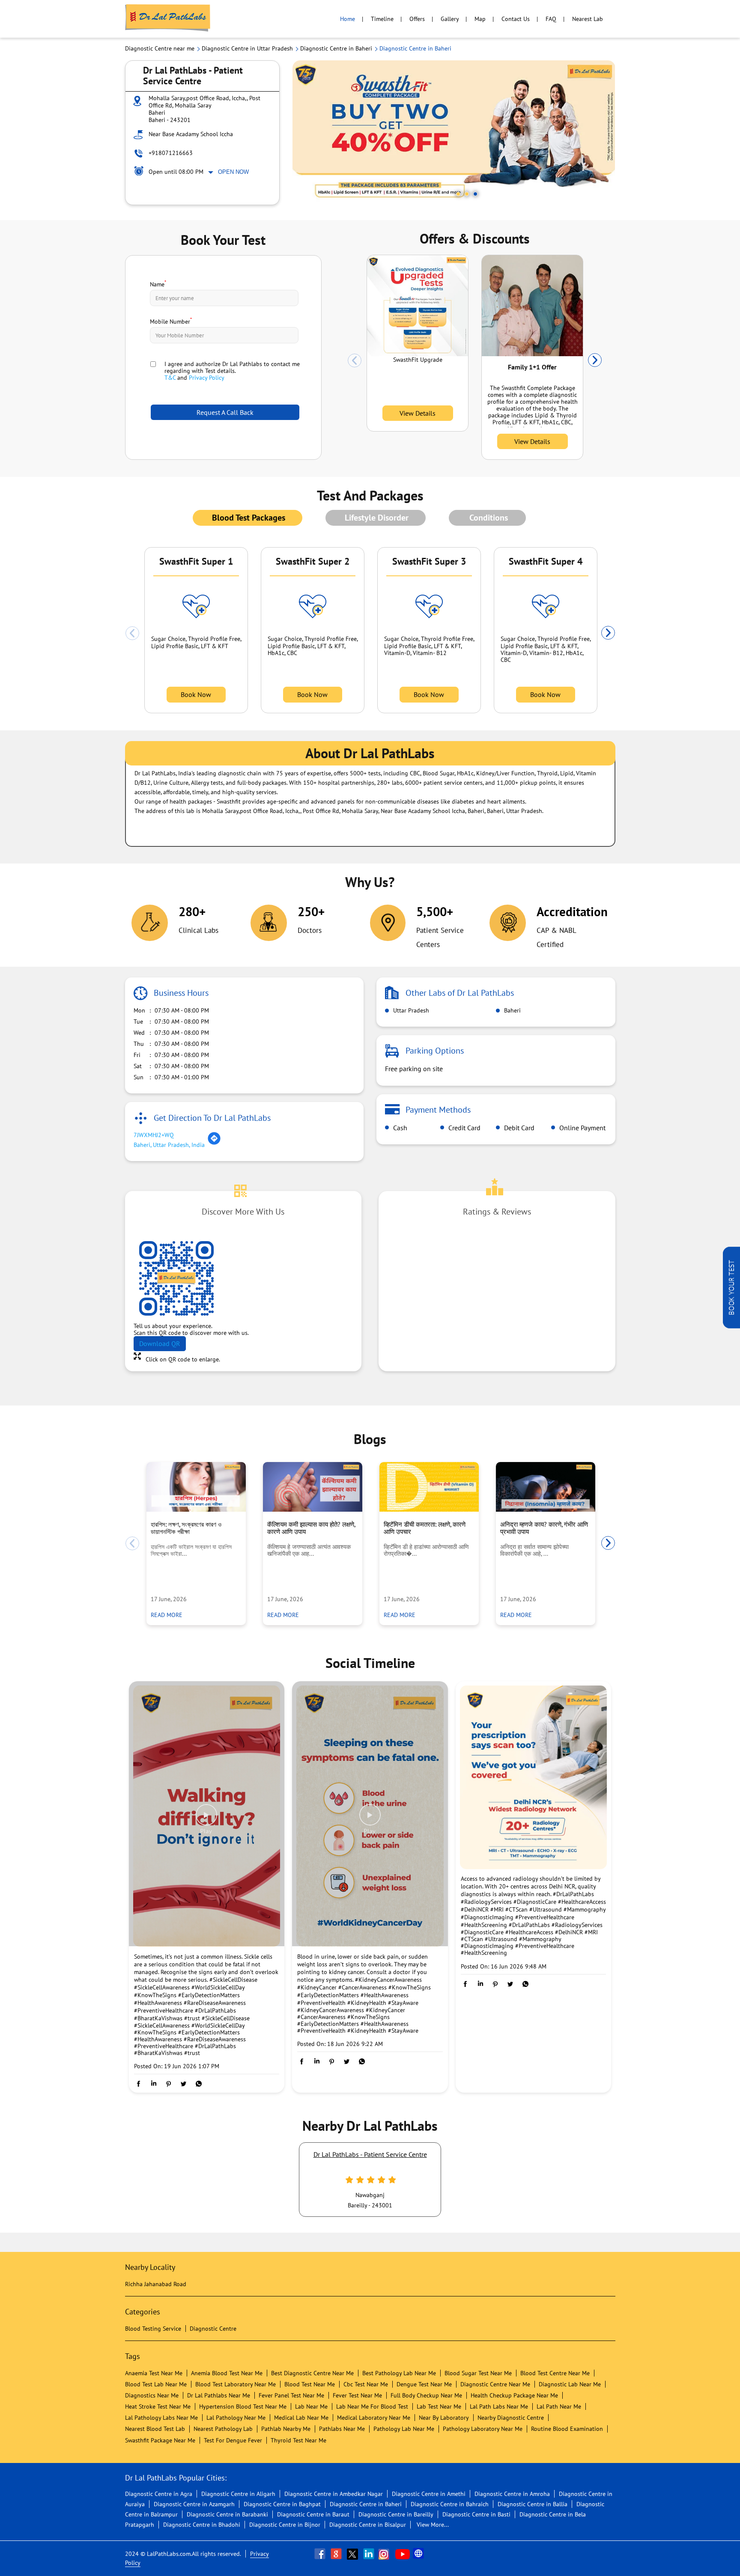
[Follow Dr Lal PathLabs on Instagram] (386, 2554)
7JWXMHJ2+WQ (154, 1135)
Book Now (196, 694)
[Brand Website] (419, 2554)
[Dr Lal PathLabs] (168, 19)
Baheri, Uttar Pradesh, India (169, 1145)
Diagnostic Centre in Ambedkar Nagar (334, 2494)
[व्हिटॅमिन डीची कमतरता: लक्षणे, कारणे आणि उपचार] (429, 1487)
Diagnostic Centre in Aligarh (238, 2494)
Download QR (160, 1343)
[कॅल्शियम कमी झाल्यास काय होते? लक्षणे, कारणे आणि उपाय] (313, 1487)
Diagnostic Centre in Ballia (533, 2504)
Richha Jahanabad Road (156, 2284)
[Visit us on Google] (337, 2554)
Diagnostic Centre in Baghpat (282, 2504)
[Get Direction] (214, 1143)
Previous (355, 360)
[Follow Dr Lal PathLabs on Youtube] (403, 2554)
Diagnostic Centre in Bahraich (450, 2504)
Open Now (233, 172)
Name (158, 283)
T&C (170, 378)
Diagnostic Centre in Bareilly (396, 2514)
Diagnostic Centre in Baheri (366, 2504)
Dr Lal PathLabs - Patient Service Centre (370, 2154)
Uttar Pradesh (410, 1010)
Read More (167, 1615)
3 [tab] (475, 194)
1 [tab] (458, 194)
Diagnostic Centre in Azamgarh (194, 2504)
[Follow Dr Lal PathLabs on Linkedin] (370, 2554)
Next (595, 360)
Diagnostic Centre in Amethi (429, 2494)
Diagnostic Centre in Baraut (313, 2514)
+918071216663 (171, 153)
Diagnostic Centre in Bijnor (285, 2525)
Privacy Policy (207, 378)
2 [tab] (467, 194)
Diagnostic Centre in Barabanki (227, 2514)
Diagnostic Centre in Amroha (512, 2494)
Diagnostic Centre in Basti (476, 2514)
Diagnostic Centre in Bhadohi (202, 2525)
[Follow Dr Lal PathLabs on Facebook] (321, 2554)
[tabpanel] (454, 133)
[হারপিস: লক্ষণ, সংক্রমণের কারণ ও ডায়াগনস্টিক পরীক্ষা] (196, 1487)
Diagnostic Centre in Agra (159, 2494)
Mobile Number (171, 321)
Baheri (512, 1010)
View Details (418, 413)
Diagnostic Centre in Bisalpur (368, 2525)
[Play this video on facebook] (206, 1819)
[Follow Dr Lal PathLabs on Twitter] (353, 2554)
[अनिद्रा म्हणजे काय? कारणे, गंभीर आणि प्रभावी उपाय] (546, 1487)
